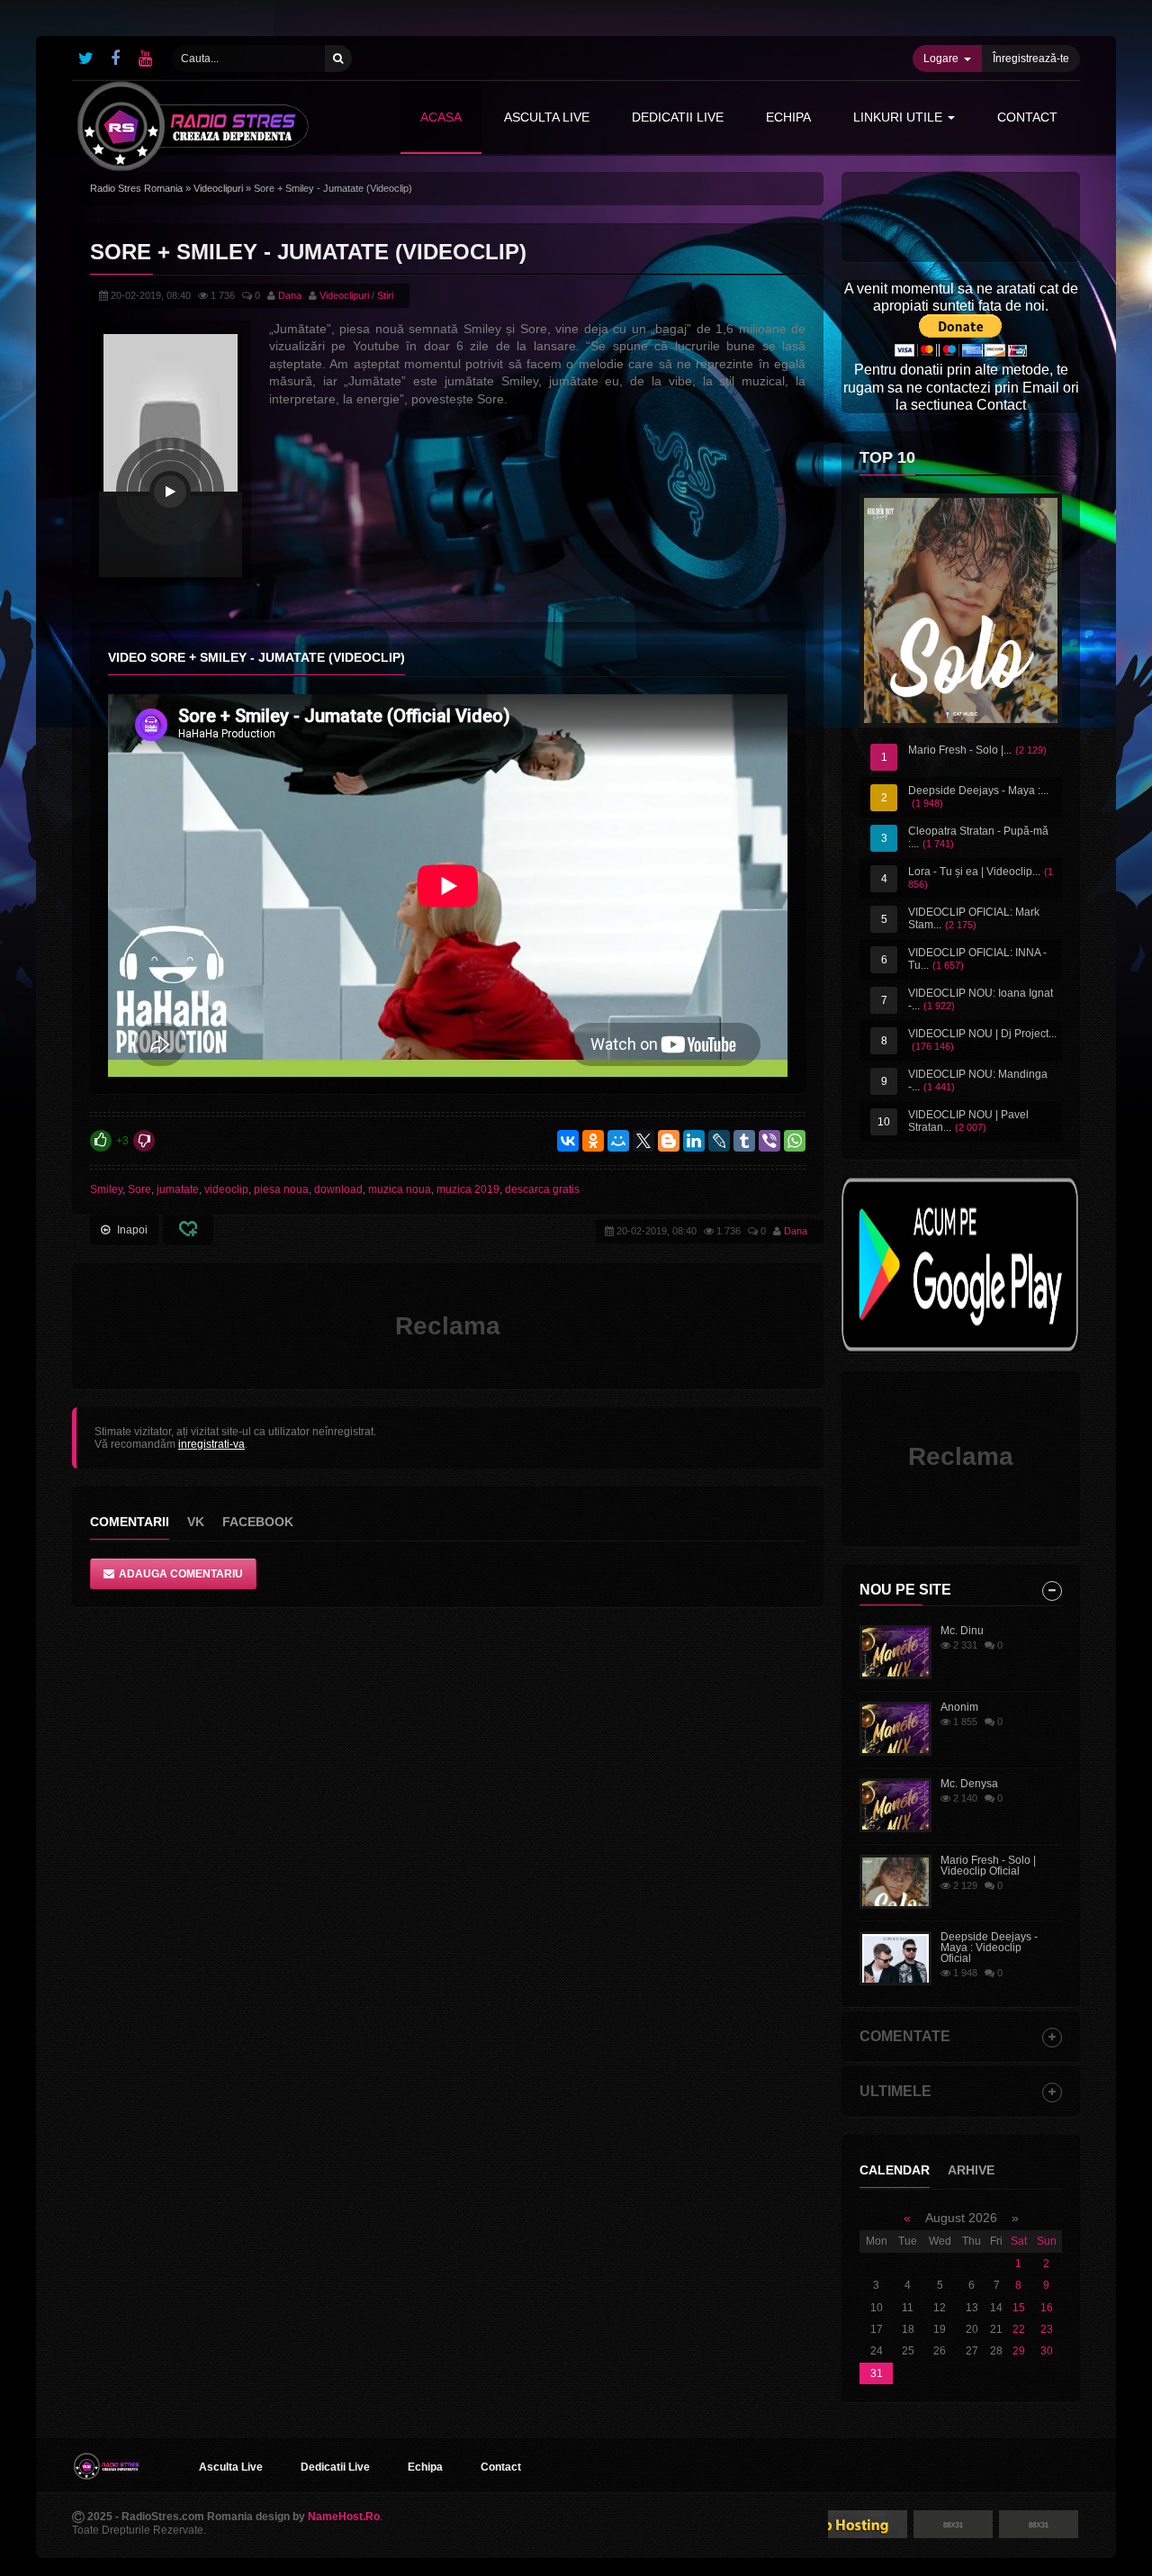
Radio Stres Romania (136, 188)
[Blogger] (669, 1141)
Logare (941, 59)
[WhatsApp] (795, 1141)
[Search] (338, 59)
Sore (139, 1189)
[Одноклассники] (593, 1141)
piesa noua (281, 1189)
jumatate (178, 1189)
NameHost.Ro (344, 2517)
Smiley (106, 1189)
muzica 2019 (468, 1189)
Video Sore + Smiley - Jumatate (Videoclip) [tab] (256, 657)
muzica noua (400, 1189)
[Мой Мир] (618, 1141)
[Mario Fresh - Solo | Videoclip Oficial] (961, 610)
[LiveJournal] (719, 1141)
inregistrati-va (211, 1444)
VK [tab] (196, 1522)
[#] (85, 59)
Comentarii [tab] (130, 1522)
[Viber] (769, 1141)
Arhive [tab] (971, 2170)
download (338, 1189)
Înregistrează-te (1031, 59)
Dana (290, 295)
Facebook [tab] (258, 1522)
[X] (643, 1141)
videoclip (226, 1189)
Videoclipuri (218, 188)
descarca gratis (542, 1189)
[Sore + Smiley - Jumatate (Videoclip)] (170, 492)
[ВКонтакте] (568, 1141)
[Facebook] (115, 59)
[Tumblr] (744, 1141)
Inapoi (132, 1230)
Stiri (385, 295)
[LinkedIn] (694, 1141)
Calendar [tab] (895, 2170)
